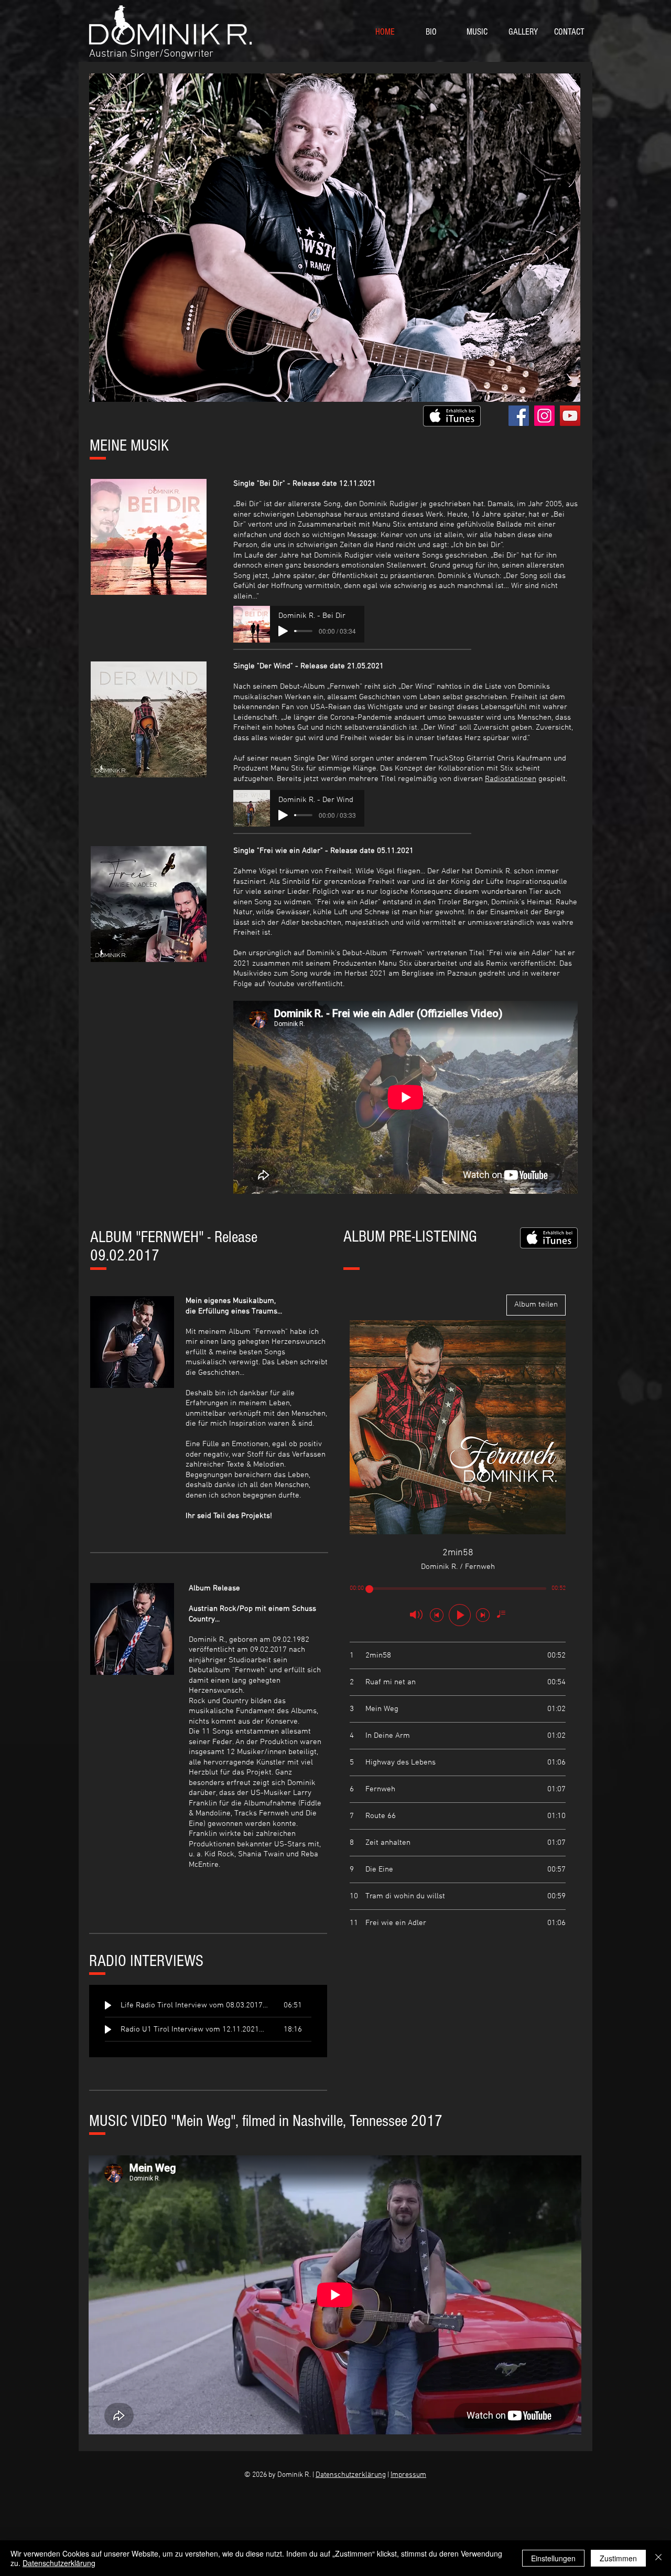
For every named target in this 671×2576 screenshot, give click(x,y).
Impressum (408, 2475)
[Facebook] (519, 416)
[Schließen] (658, 2558)
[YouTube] (570, 416)
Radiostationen (511, 779)
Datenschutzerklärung (351, 2475)
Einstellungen (553, 2558)
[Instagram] (544, 416)
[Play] (283, 631)
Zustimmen (618, 2558)
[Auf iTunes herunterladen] (452, 416)
